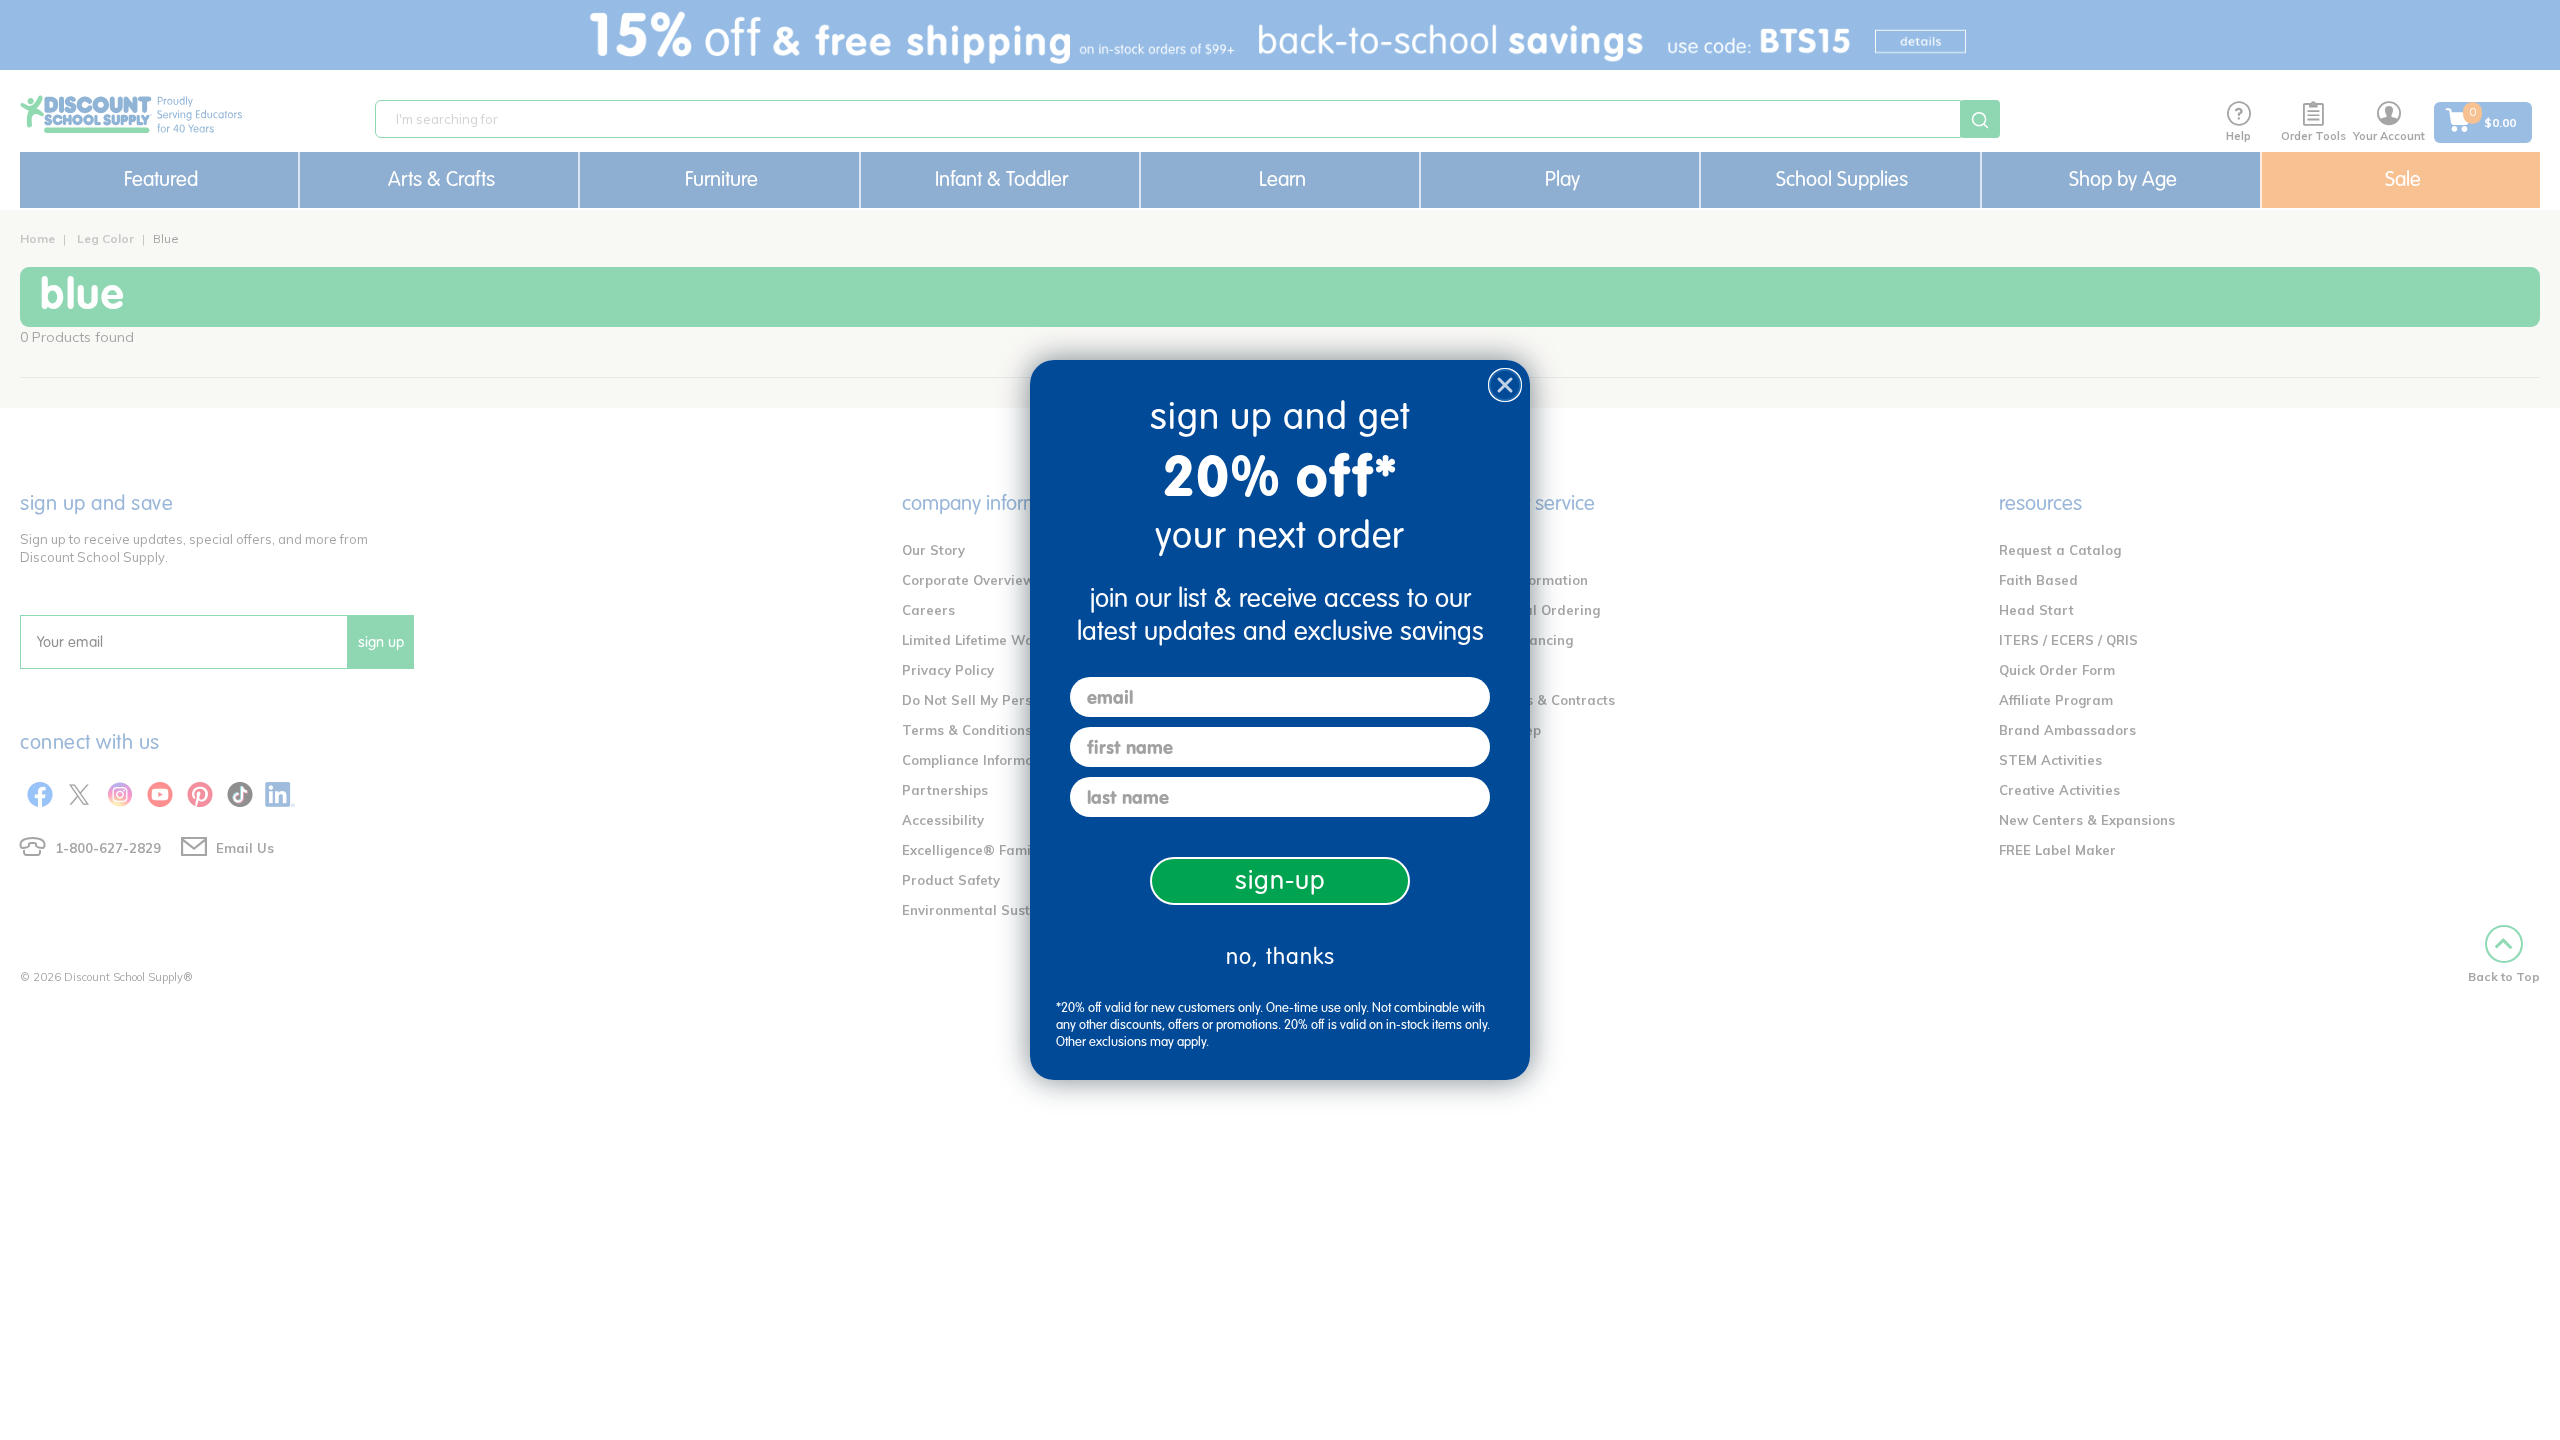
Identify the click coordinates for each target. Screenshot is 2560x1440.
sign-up (1280, 880)
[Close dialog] (1505, 385)
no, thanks (1280, 956)
